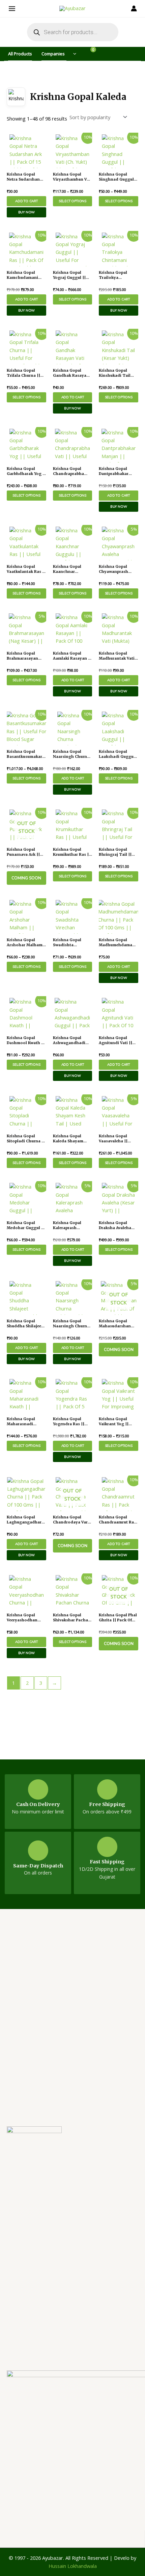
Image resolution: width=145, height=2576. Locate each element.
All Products (20, 54)
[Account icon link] (132, 8)
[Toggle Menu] (72, 54)
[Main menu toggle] (13, 8)
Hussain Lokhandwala (73, 2566)
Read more (26, 878)
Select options (72, 201)
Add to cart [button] (26, 201)
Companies (53, 54)
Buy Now (27, 212)
